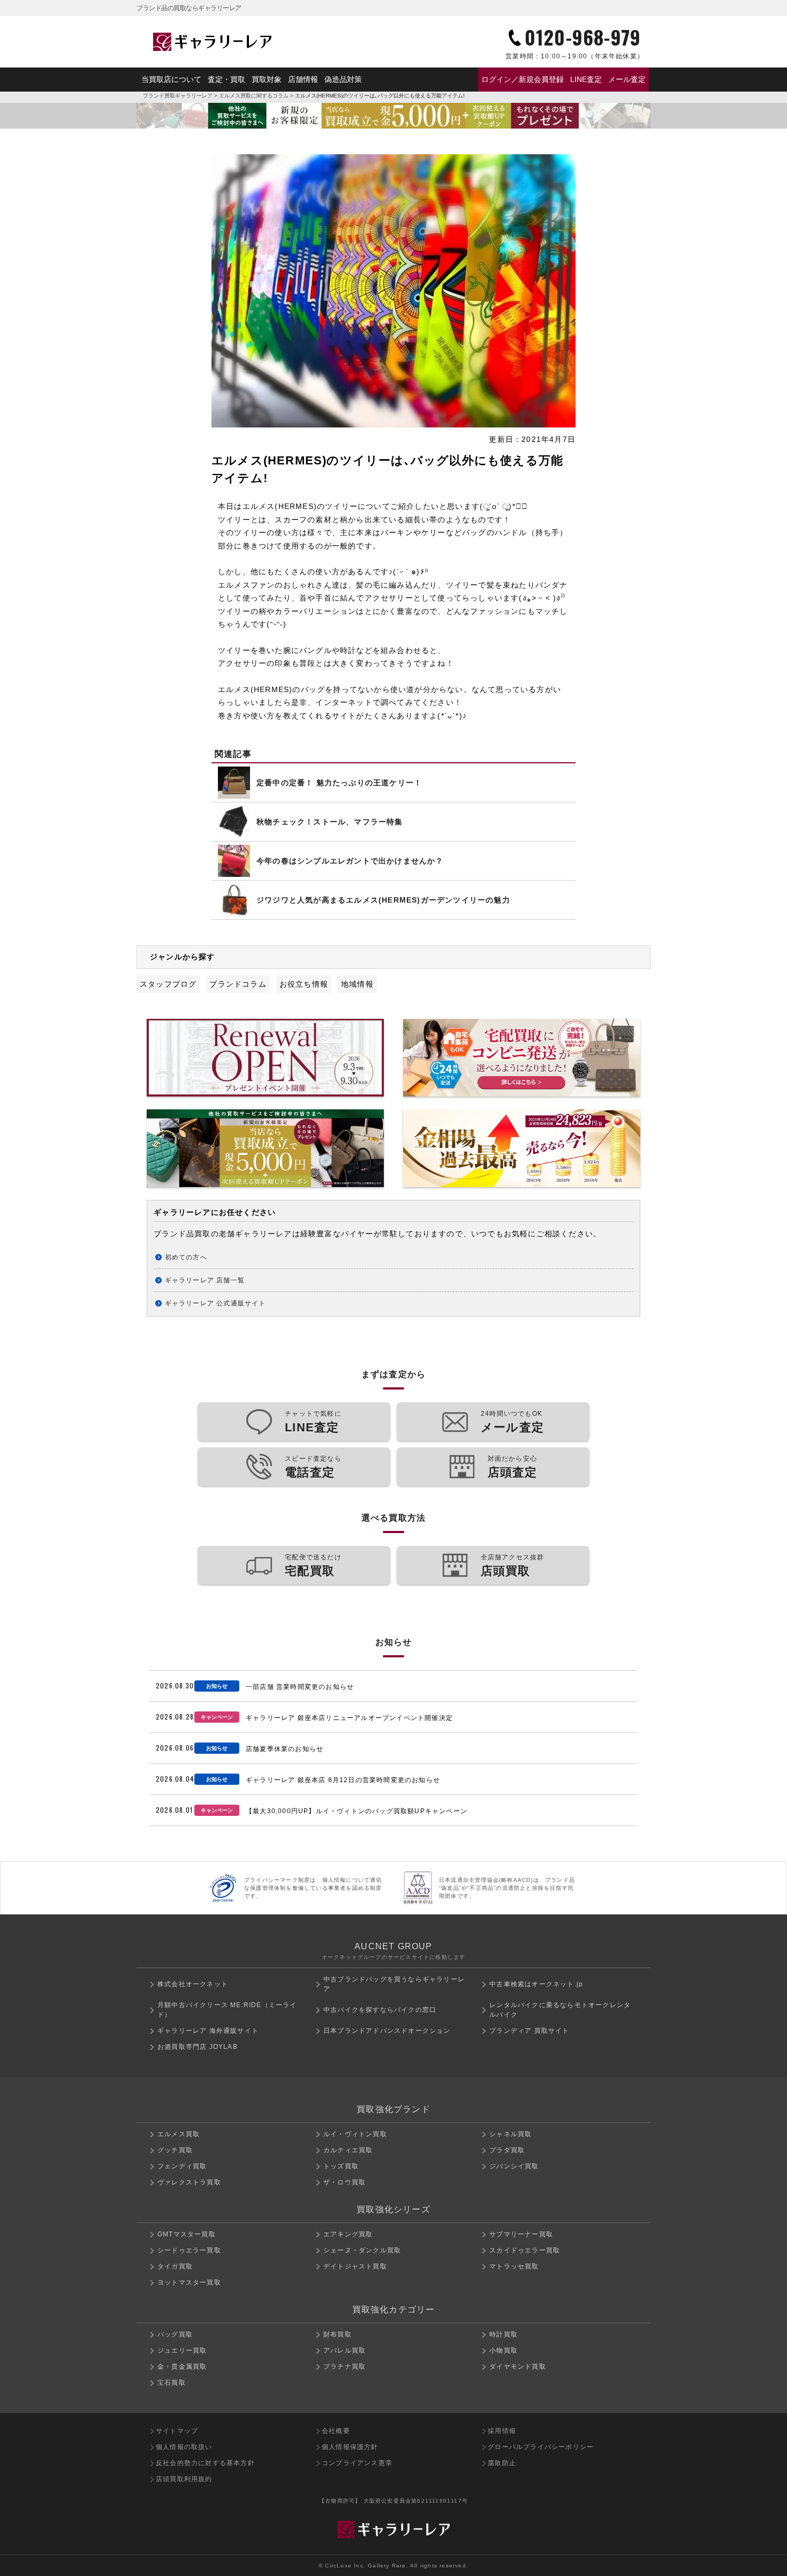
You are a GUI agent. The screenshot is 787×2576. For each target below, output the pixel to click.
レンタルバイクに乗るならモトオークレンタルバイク (560, 2010)
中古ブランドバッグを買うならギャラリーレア (394, 1984)
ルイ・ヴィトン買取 (355, 2134)
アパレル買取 (345, 2350)
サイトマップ (177, 2431)
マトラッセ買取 (514, 2266)
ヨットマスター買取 (189, 2282)
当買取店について (171, 79)
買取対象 (267, 79)
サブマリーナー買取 (521, 2234)
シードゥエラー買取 (189, 2250)
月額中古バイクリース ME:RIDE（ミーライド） (227, 2010)
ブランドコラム (238, 984)
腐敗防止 (502, 2463)
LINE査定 (586, 79)
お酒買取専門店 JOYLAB (198, 2047)
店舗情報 (303, 79)
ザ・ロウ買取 (345, 2182)
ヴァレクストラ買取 (189, 2182)
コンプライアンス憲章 (357, 2463)
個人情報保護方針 (350, 2447)
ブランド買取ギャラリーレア (178, 96)
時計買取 (504, 2334)
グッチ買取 (175, 2150)
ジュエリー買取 (182, 2350)
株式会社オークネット (193, 1984)
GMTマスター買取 (187, 2234)
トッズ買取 (341, 2166)
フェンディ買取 (182, 2166)
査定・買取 (226, 79)
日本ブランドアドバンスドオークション (387, 2031)
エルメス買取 (179, 2134)
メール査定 (627, 79)
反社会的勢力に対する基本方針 (205, 2463)
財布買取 (338, 2334)
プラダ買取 (507, 2150)
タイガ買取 (175, 2266)
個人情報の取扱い (184, 2447)
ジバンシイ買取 (514, 2166)
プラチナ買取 (345, 2367)
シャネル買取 (510, 2134)
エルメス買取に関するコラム (254, 96)
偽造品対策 (343, 79)
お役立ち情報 (304, 984)
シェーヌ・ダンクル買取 (362, 2250)
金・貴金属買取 (182, 2367)
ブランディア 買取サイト (529, 2031)
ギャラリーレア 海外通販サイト (208, 2031)
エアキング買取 (348, 2234)
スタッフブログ (168, 984)
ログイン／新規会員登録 (523, 79)
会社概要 (336, 2431)
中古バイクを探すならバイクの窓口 (380, 2010)
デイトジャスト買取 (355, 2266)
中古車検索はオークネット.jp (536, 1984)
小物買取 (504, 2350)
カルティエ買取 (348, 2150)
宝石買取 (172, 2383)
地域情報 (357, 984)
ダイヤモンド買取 (518, 2367)
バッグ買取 (175, 2334)
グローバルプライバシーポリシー (541, 2447)
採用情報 (502, 2431)
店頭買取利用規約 (184, 2479)
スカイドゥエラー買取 (525, 2250)
